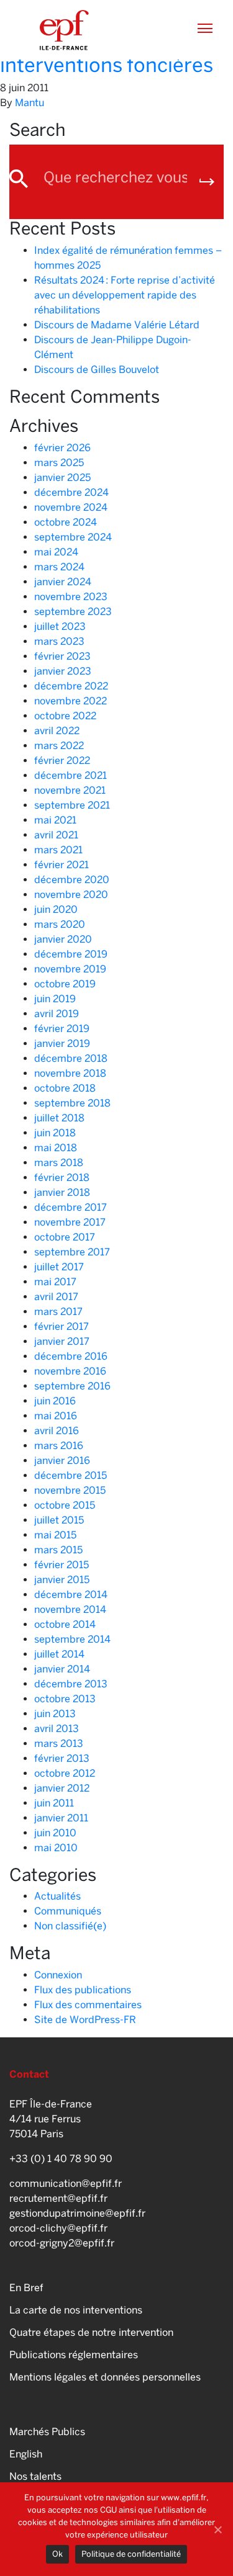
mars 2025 (59, 463)
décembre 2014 (71, 1595)
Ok (57, 2554)
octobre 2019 (65, 984)
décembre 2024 (71, 492)
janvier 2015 (62, 1580)
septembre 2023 (73, 612)
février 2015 (62, 1565)
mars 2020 (60, 924)
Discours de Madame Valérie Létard (117, 325)
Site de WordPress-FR (85, 2020)
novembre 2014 (70, 1609)
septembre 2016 (72, 1386)
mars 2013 (59, 1744)
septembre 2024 (73, 537)
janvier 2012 (62, 1788)
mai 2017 (55, 1282)
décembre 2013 (71, 1684)
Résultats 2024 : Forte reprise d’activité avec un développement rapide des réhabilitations (125, 295)
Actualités (57, 1896)
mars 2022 (59, 746)
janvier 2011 (61, 1818)
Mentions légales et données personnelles (105, 2377)
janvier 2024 (63, 582)
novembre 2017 (70, 1222)
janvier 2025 (62, 478)
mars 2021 (58, 850)
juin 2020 (56, 909)
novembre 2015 (70, 1490)
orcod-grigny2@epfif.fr (62, 2243)
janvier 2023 (63, 671)
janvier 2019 (62, 1043)
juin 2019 (55, 999)
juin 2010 (55, 1833)
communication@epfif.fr (66, 2183)
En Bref (26, 2288)
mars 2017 (58, 1312)
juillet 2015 (59, 1520)
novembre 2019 (70, 969)
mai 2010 (56, 1848)
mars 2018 (59, 1163)
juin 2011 (54, 1803)
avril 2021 (56, 835)
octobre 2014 (65, 1624)
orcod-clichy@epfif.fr (58, 2228)
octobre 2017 (65, 1237)
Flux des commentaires (88, 2005)
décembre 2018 (71, 1058)
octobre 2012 (65, 1773)
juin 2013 (55, 1714)
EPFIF (64, 30)
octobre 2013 (65, 1699)
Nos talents (35, 2476)
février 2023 (62, 656)
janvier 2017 (62, 1341)
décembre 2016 (71, 1356)
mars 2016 (59, 1446)
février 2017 (62, 1326)
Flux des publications (83, 1990)
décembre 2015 (71, 1475)
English (26, 2454)
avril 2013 (57, 1729)
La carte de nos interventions (76, 2310)
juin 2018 (55, 1133)
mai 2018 (56, 1148)
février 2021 (62, 865)
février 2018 (62, 1178)
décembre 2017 (71, 1207)
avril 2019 (57, 1014)
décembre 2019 (71, 954)
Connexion (58, 1975)
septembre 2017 (72, 1252)
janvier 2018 (62, 1192)
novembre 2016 (70, 1371)
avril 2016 (57, 1431)
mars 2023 (59, 641)
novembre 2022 (71, 701)
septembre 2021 (72, 805)
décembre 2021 (71, 775)
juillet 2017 (59, 1267)
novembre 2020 (71, 895)
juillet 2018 (59, 1118)
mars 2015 (58, 1550)
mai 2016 (56, 1416)
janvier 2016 (62, 1461)
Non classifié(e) (70, 1926)
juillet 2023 (60, 626)
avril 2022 (57, 731)
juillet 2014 (59, 1654)
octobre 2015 (65, 1505)
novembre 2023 (71, 597)
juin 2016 (55, 1401)
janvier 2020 (63, 939)
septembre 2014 (72, 1639)
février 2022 (62, 761)
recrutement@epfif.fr (58, 2198)
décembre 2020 (72, 880)
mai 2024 (56, 552)
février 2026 (62, 448)
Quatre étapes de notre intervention (91, 2332)
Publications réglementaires (74, 2355)
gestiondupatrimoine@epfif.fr (77, 2213)
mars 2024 (59, 567)
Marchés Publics (47, 2432)
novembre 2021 (70, 790)
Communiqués (68, 1911)
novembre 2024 (71, 507)
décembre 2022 (71, 686)
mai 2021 (55, 820)
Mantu (30, 103)
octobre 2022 (65, 716)
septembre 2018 (72, 1103)
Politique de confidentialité (131, 2554)
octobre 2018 (65, 1088)
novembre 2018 (70, 1073)
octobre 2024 (66, 522)
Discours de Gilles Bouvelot (97, 370)
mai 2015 (55, 1535)
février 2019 (62, 1029)
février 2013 (62, 1758)
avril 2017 (56, 1297)
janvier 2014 (62, 1669)
